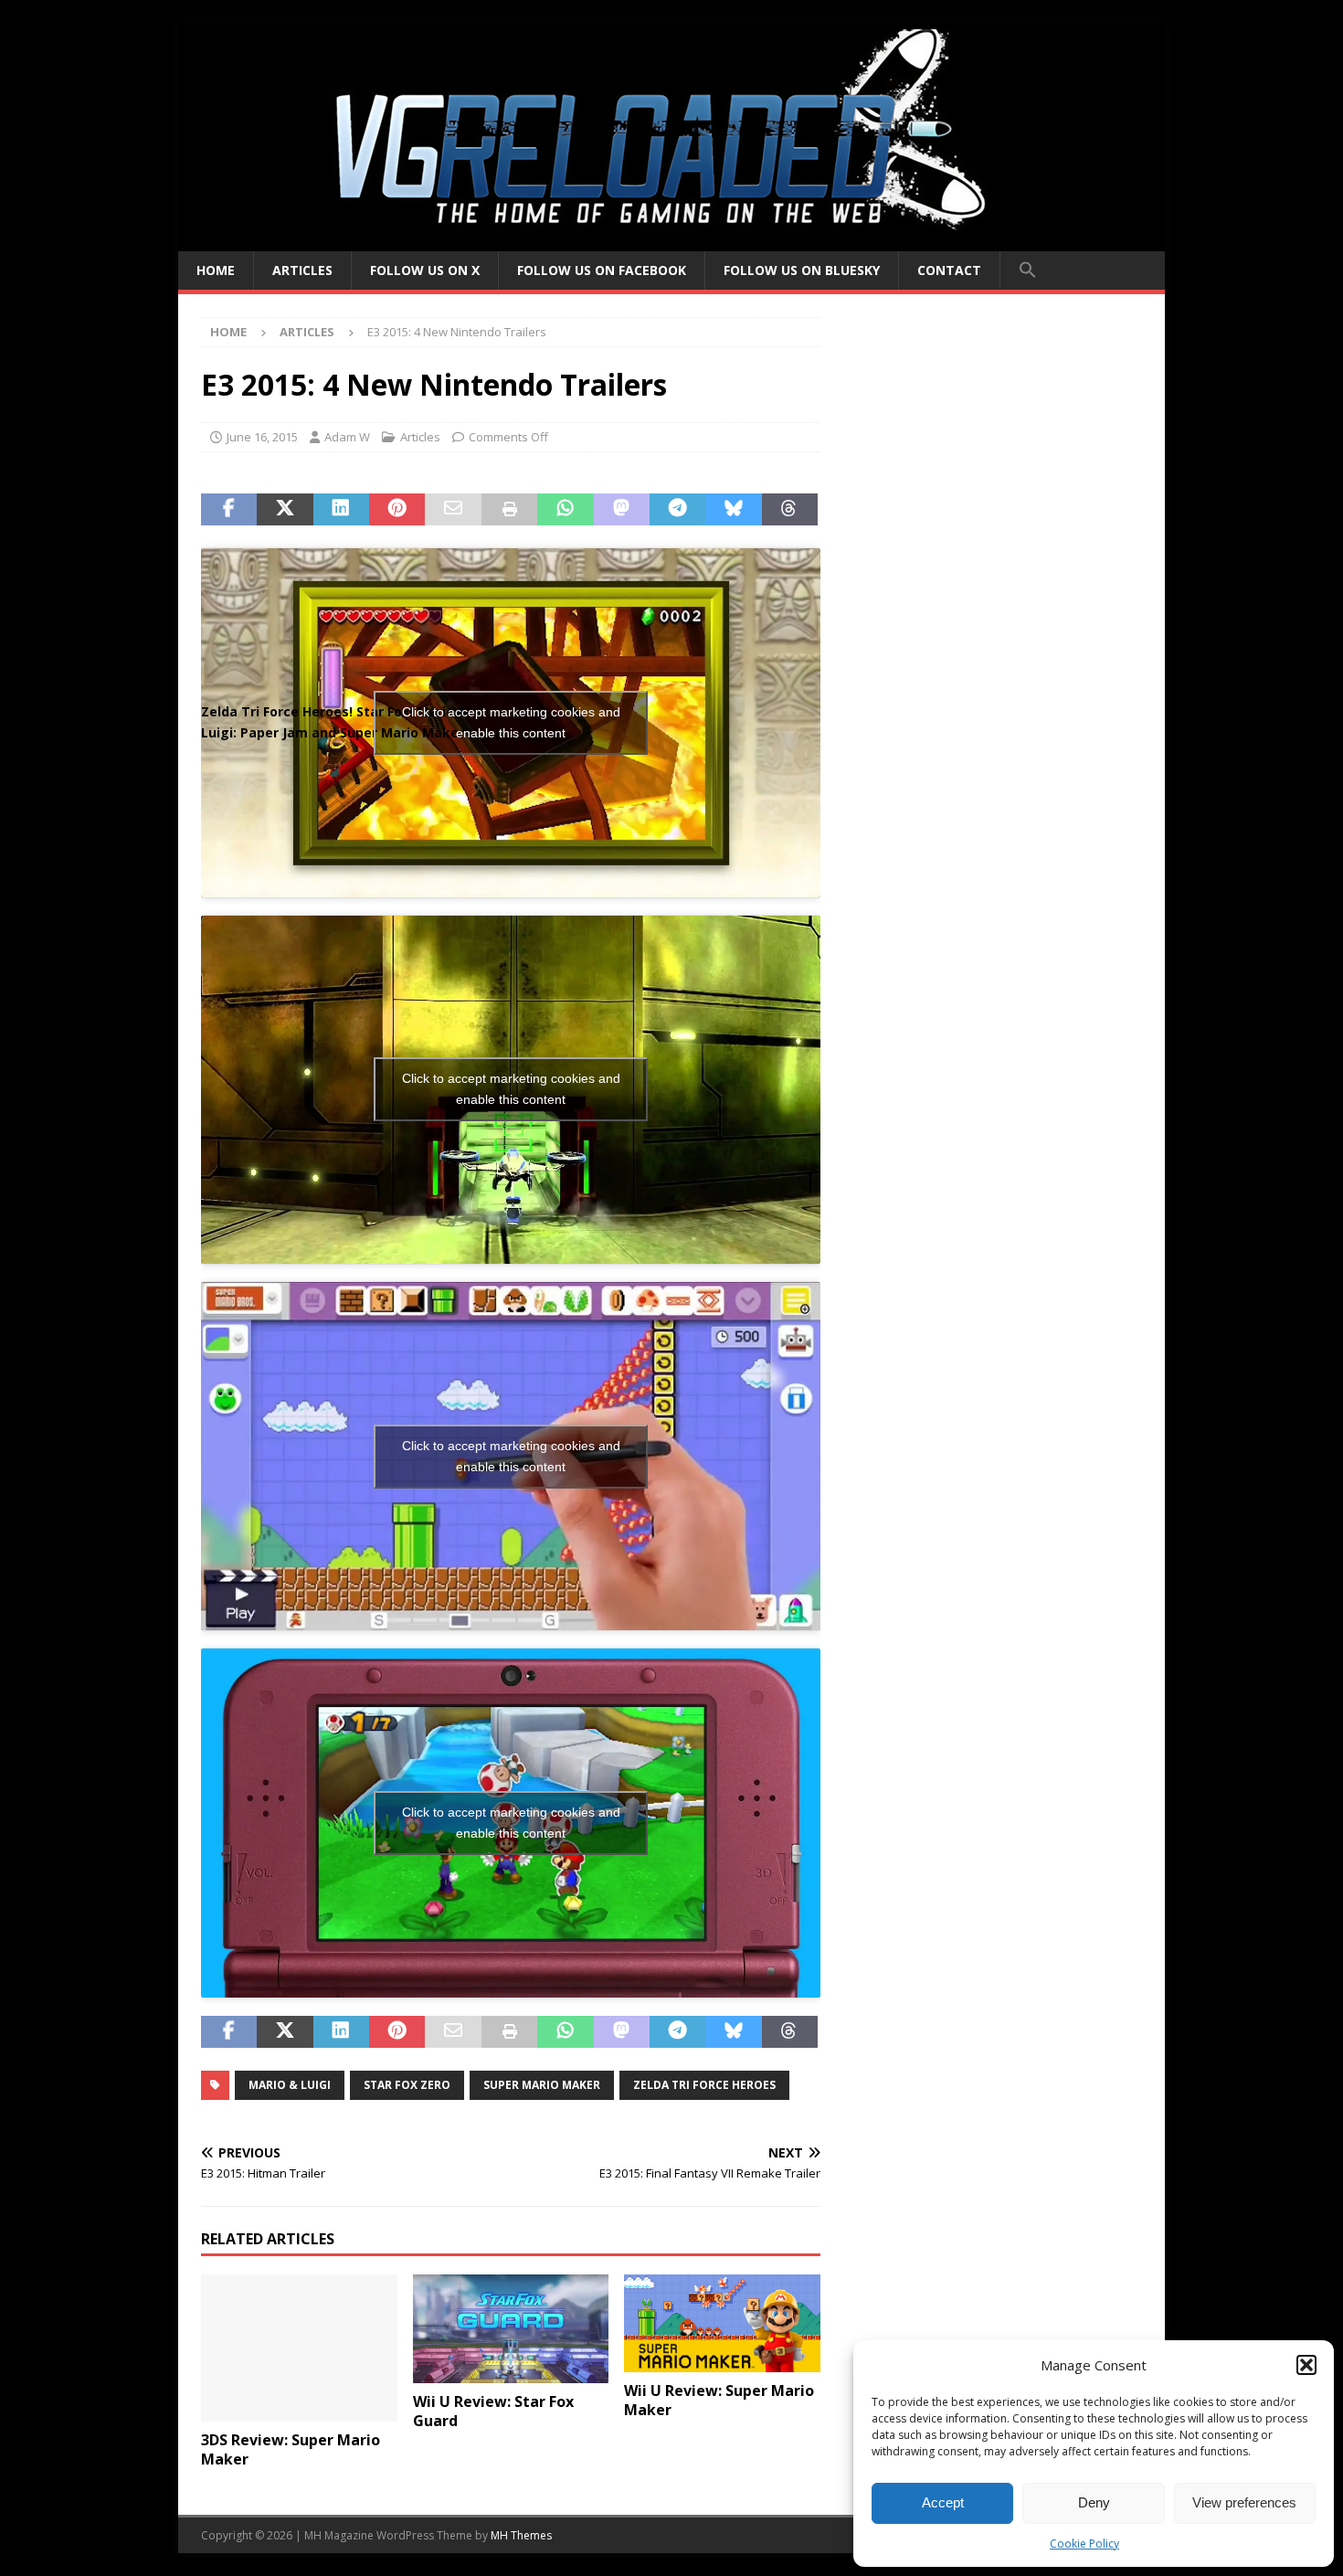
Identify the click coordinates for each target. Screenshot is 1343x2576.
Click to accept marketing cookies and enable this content (511, 722)
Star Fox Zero (407, 2085)
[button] (1306, 2365)
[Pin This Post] (397, 510)
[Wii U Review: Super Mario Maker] (722, 2323)
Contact (949, 270)
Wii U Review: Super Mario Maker (719, 2400)
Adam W (347, 437)
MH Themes (521, 2535)
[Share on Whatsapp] (565, 510)
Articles (302, 270)
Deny (1094, 2502)
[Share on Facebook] (229, 510)
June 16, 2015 (262, 437)
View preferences (1244, 2502)
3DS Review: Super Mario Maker (291, 2449)
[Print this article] (509, 510)
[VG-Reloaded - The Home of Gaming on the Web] (671, 241)
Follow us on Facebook (602, 270)
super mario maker (542, 2085)
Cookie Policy (1084, 2544)
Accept (943, 2502)
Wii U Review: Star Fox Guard (493, 2411)
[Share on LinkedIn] (341, 510)
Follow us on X (425, 270)
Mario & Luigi (290, 2085)
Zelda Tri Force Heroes (704, 2085)
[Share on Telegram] (677, 510)
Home (216, 270)
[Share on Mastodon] (622, 510)
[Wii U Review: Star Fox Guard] (511, 2329)
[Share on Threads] (790, 510)
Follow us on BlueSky (802, 270)
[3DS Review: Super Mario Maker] (299, 2348)
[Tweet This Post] (285, 510)
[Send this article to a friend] (453, 510)
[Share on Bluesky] (733, 510)
